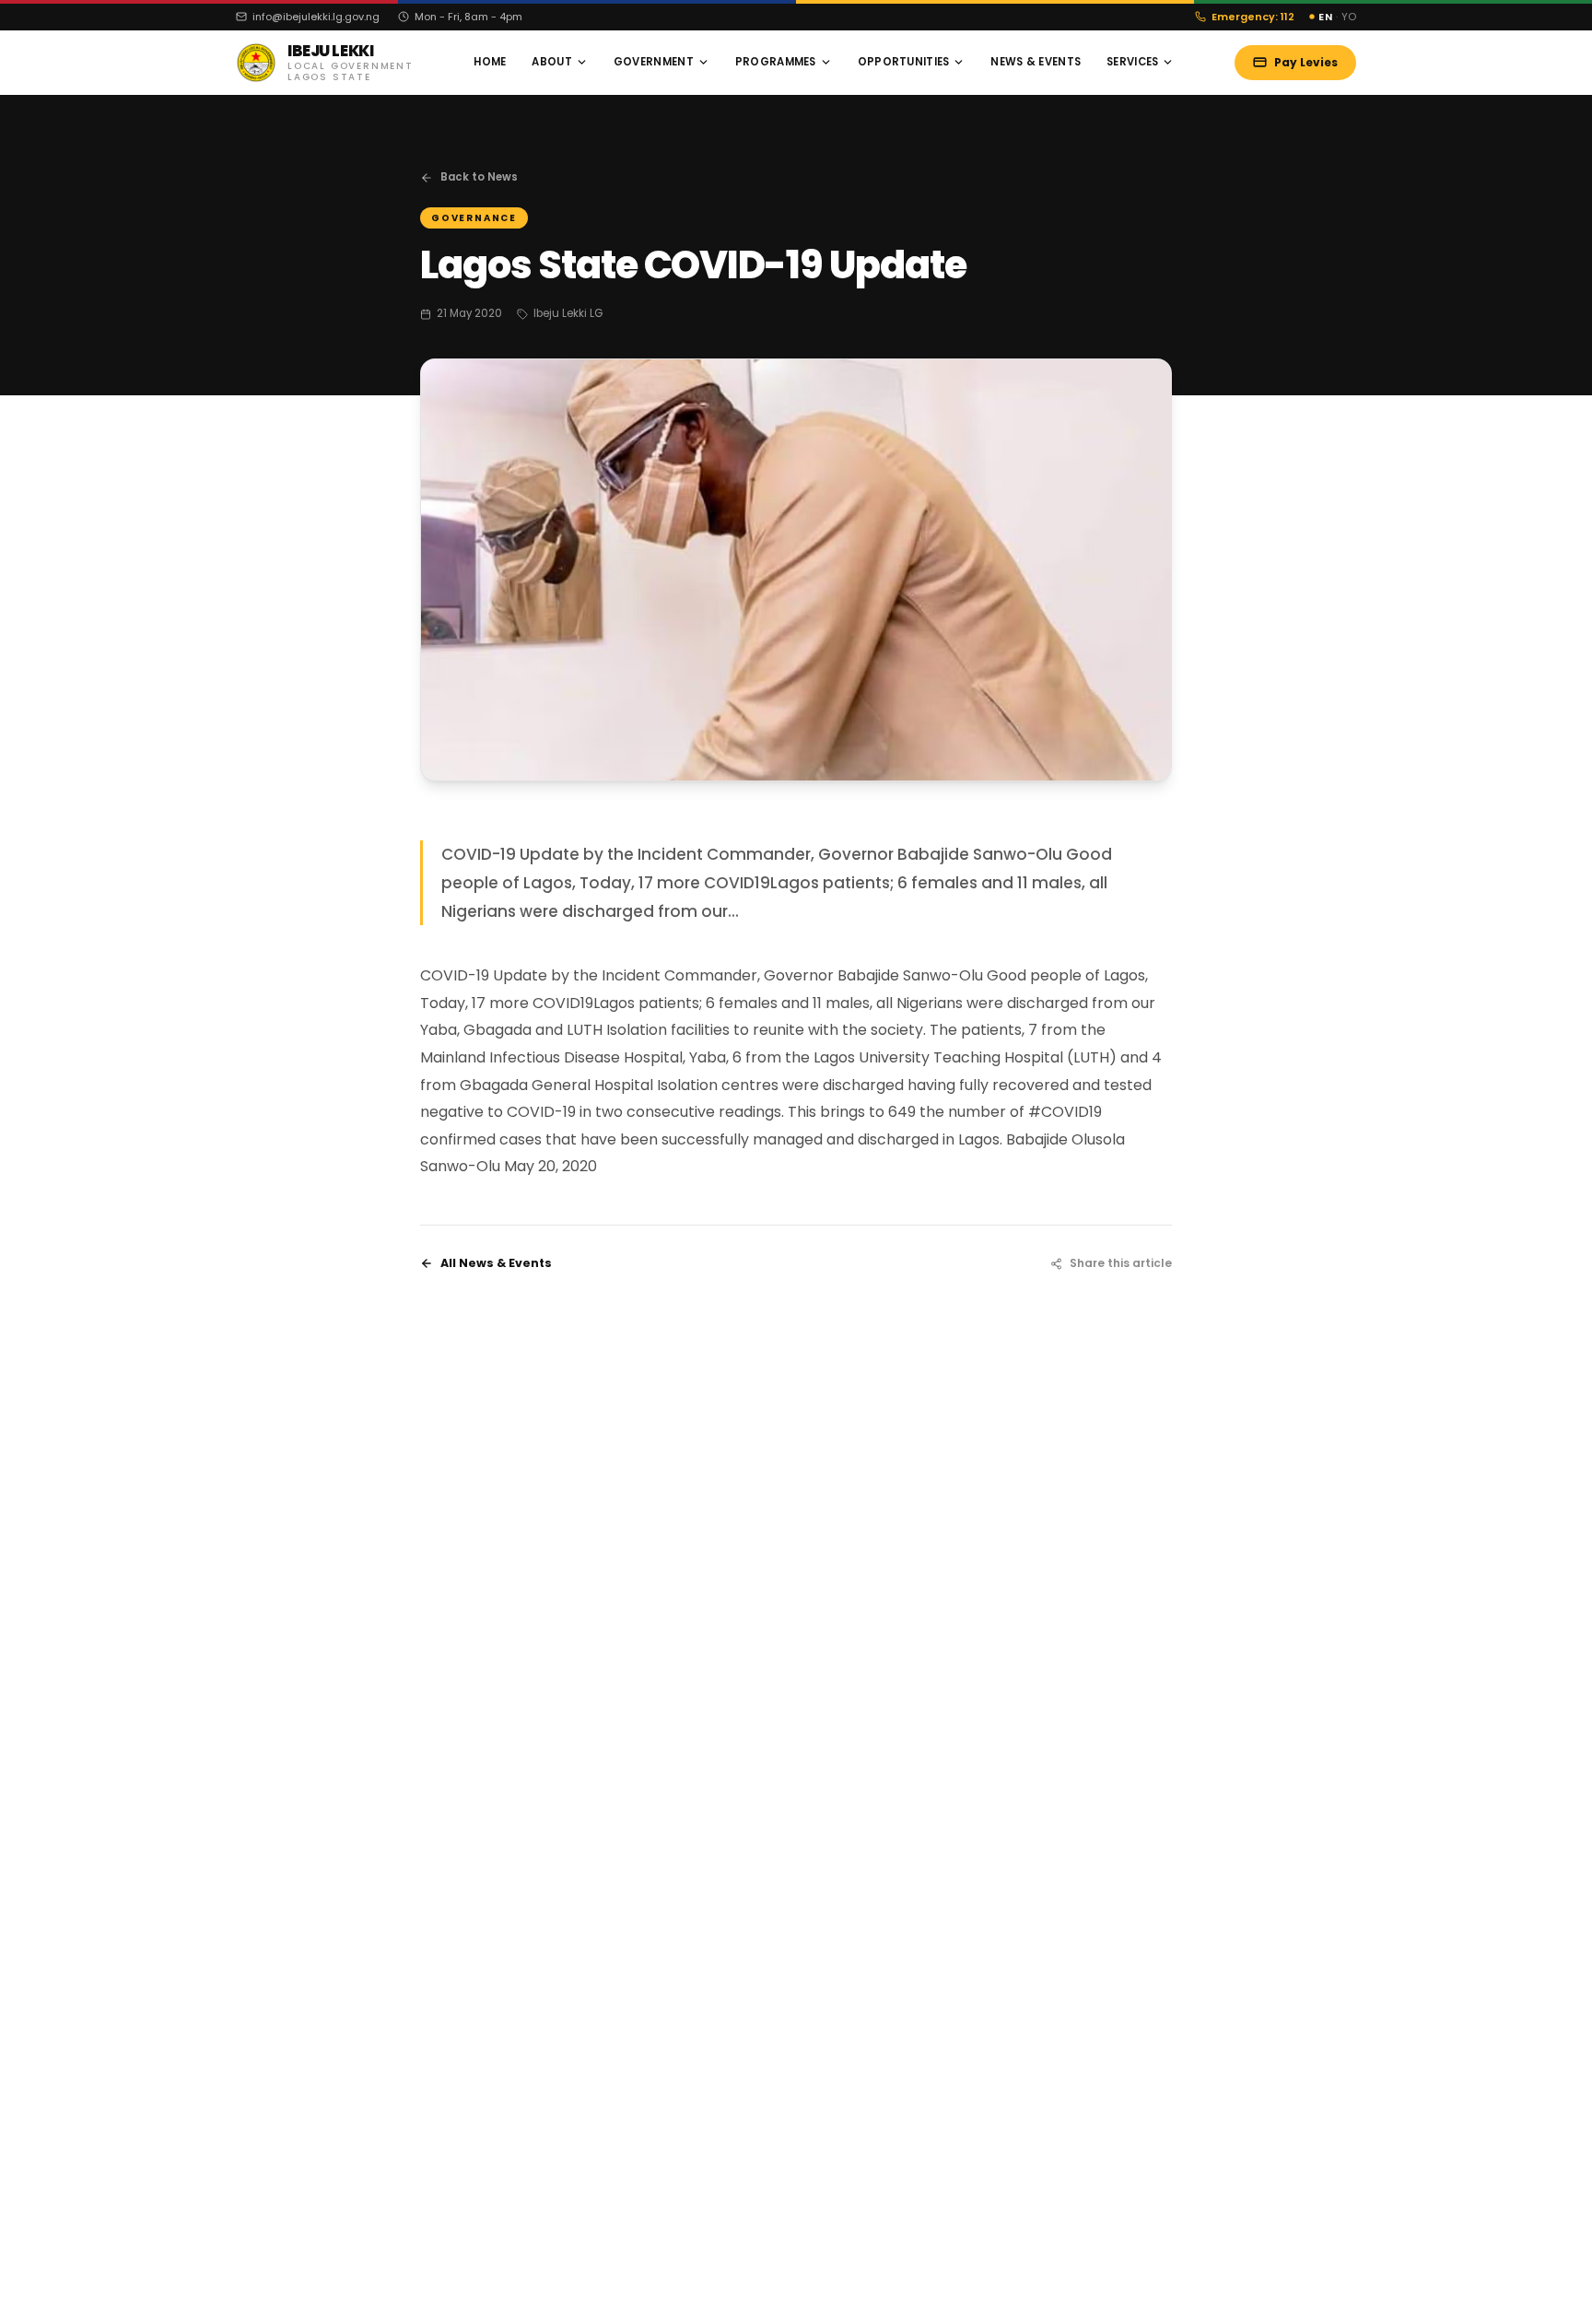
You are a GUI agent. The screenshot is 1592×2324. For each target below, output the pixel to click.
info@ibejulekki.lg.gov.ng (316, 17)
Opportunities (904, 62)
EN (1325, 17)
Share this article (1121, 1263)
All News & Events (496, 1263)
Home (490, 62)
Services (1132, 62)
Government (654, 62)
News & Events (1036, 62)
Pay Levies (1306, 62)
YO (1349, 17)
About (551, 62)
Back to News (479, 177)
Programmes (776, 62)
